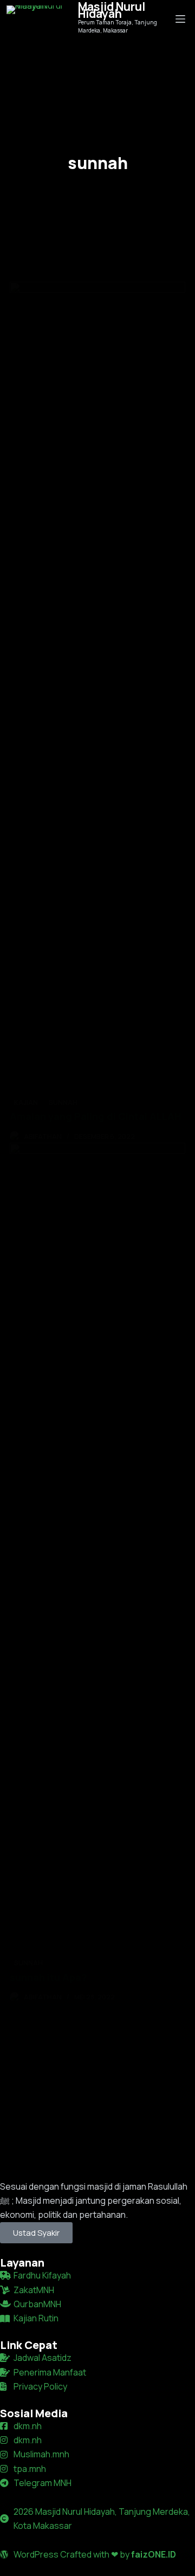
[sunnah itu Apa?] (97, 1549)
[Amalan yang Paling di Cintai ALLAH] (97, 688)
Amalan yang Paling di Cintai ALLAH (96, 1116)
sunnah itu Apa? (48, 1977)
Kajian (26, 1102)
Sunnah (63, 1102)
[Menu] (180, 19)
